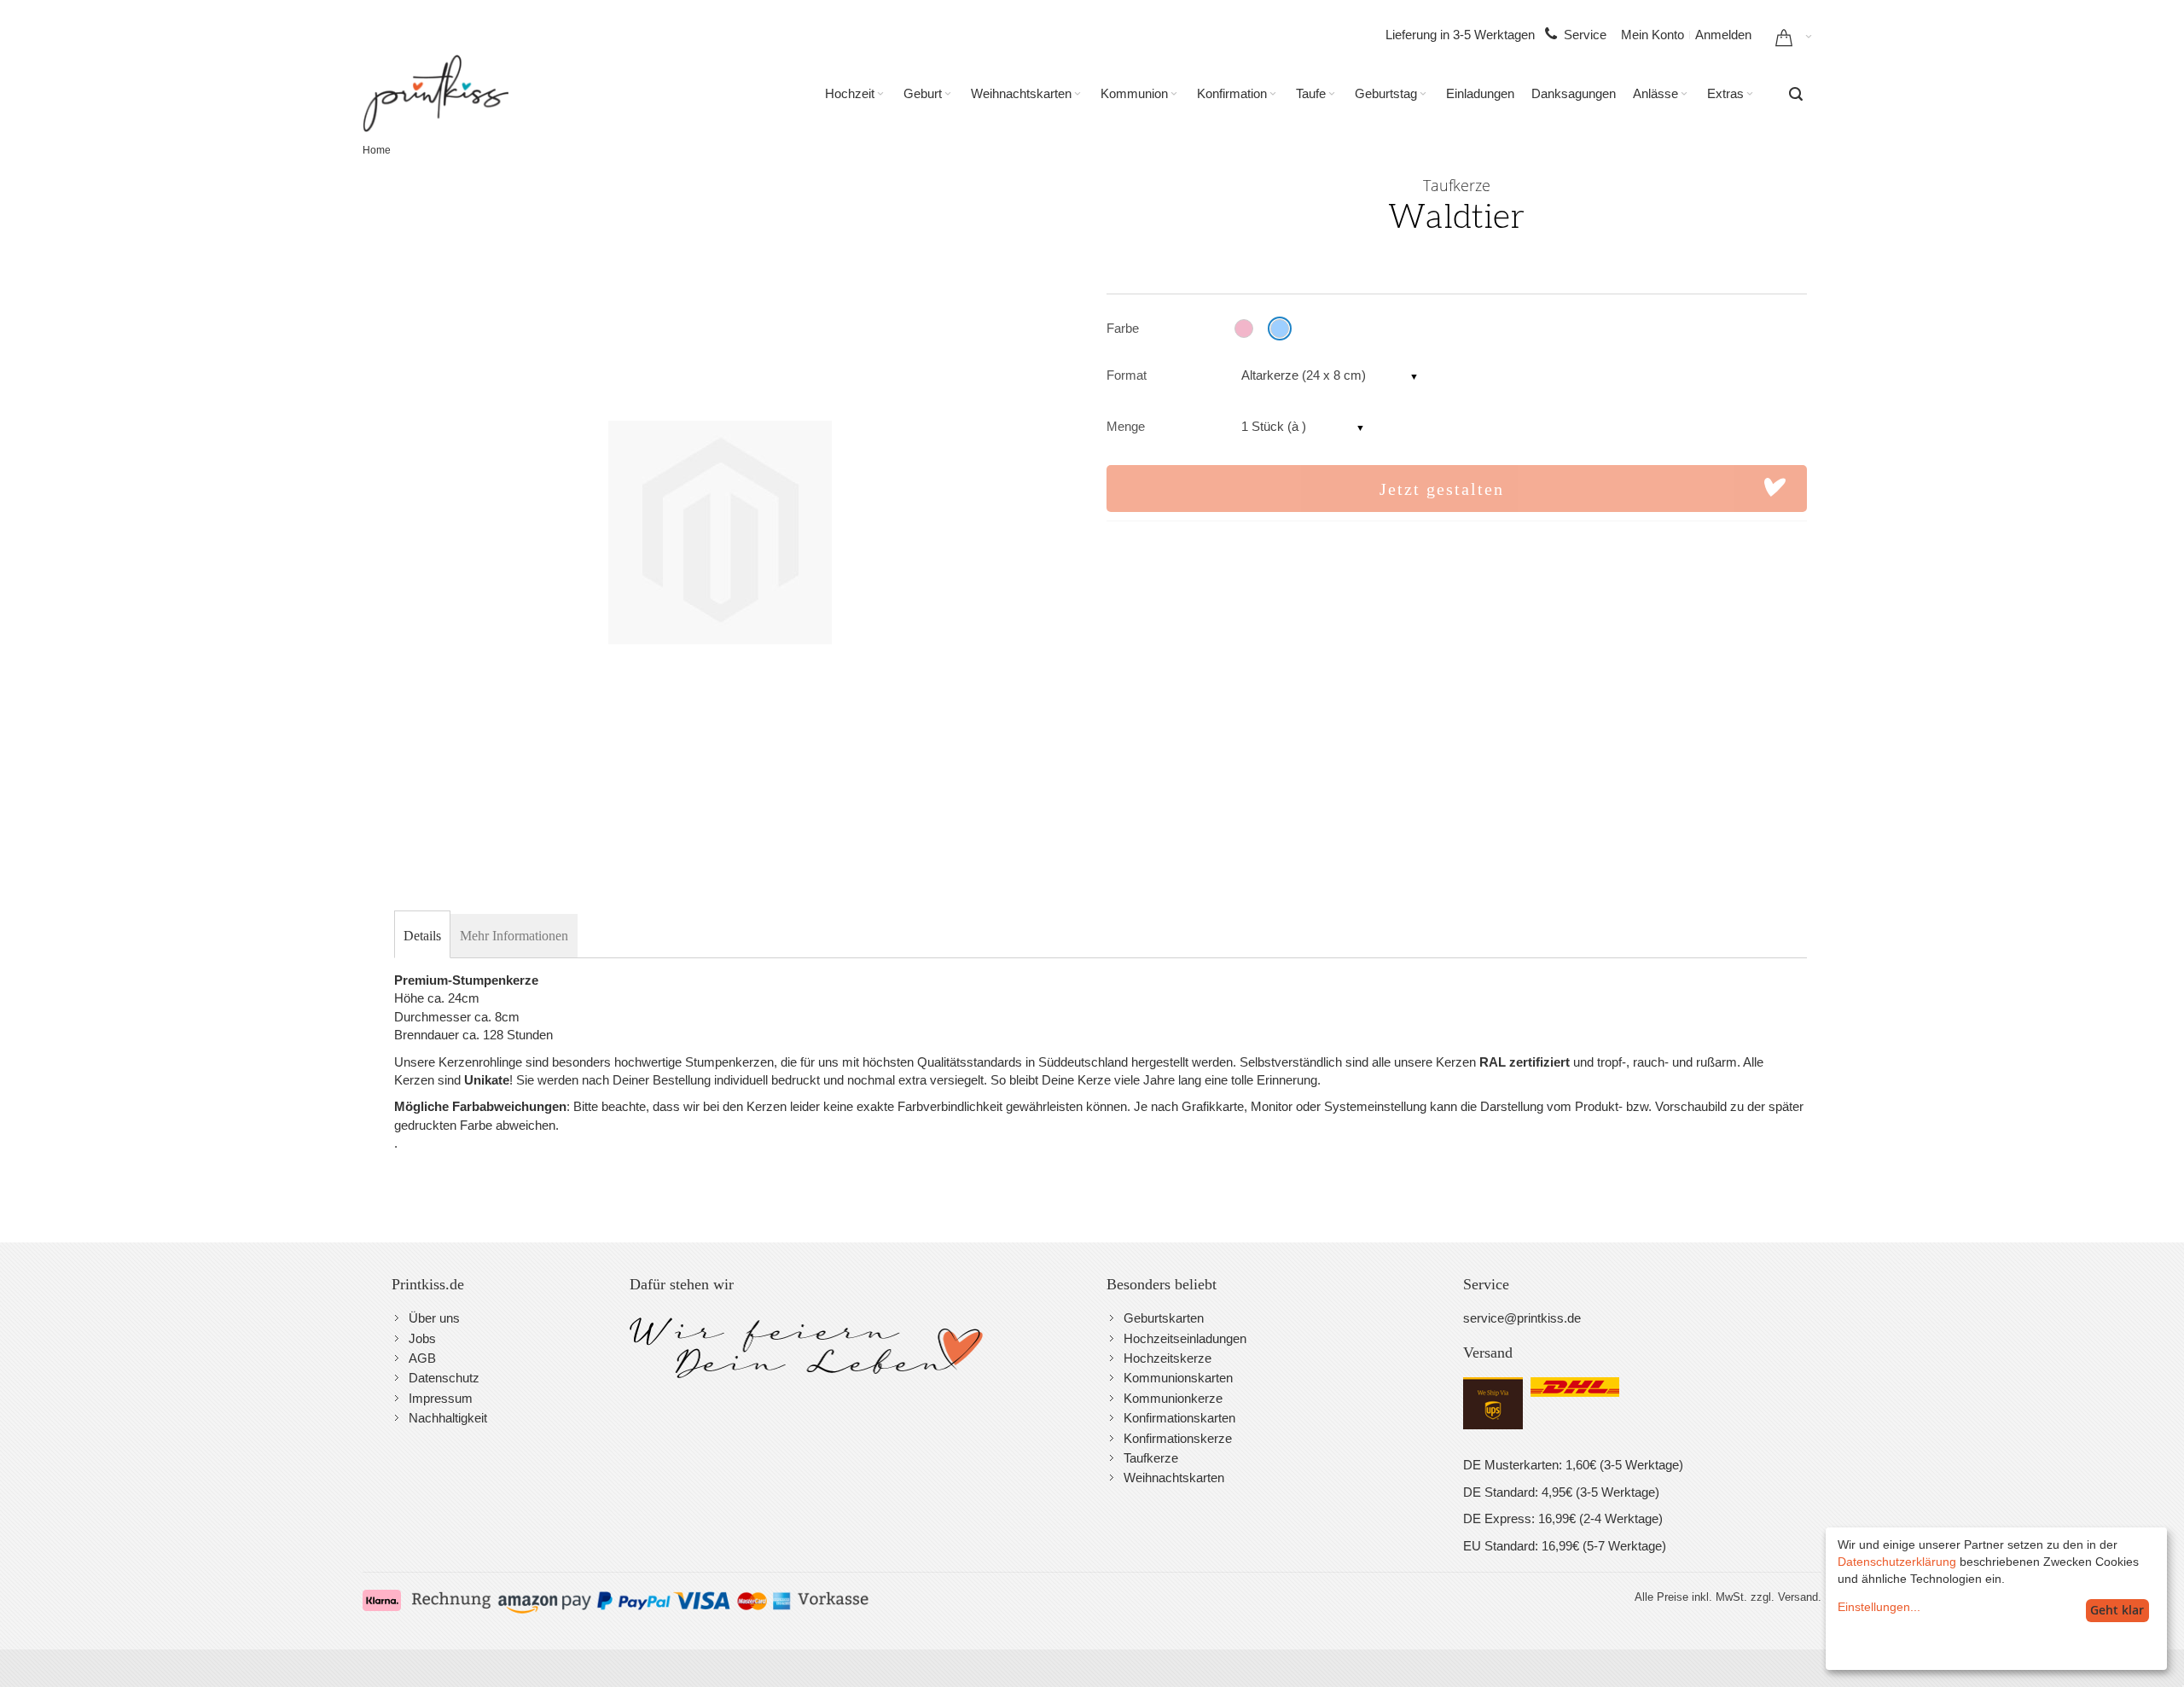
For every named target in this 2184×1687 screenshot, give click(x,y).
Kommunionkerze (1173, 1398)
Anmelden (1723, 35)
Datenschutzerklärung (1897, 1562)
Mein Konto (1653, 35)
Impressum (441, 1398)
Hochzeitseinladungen (1185, 1338)
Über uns (434, 1318)
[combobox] (1796, 94)
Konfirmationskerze (1178, 1438)
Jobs (422, 1338)
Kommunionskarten (1178, 1378)
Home (377, 150)
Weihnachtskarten (1174, 1478)
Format (1127, 375)
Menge (1126, 426)
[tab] (422, 936)
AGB (422, 1358)
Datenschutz (444, 1378)
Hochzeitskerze (1168, 1358)
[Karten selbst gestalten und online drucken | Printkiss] (436, 93)
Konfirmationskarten (1179, 1418)
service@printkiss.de (1522, 1318)
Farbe (1123, 328)
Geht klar (2117, 1610)
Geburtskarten (1164, 1318)
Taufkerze (1151, 1458)
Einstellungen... (1879, 1607)
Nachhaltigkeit (448, 1418)
